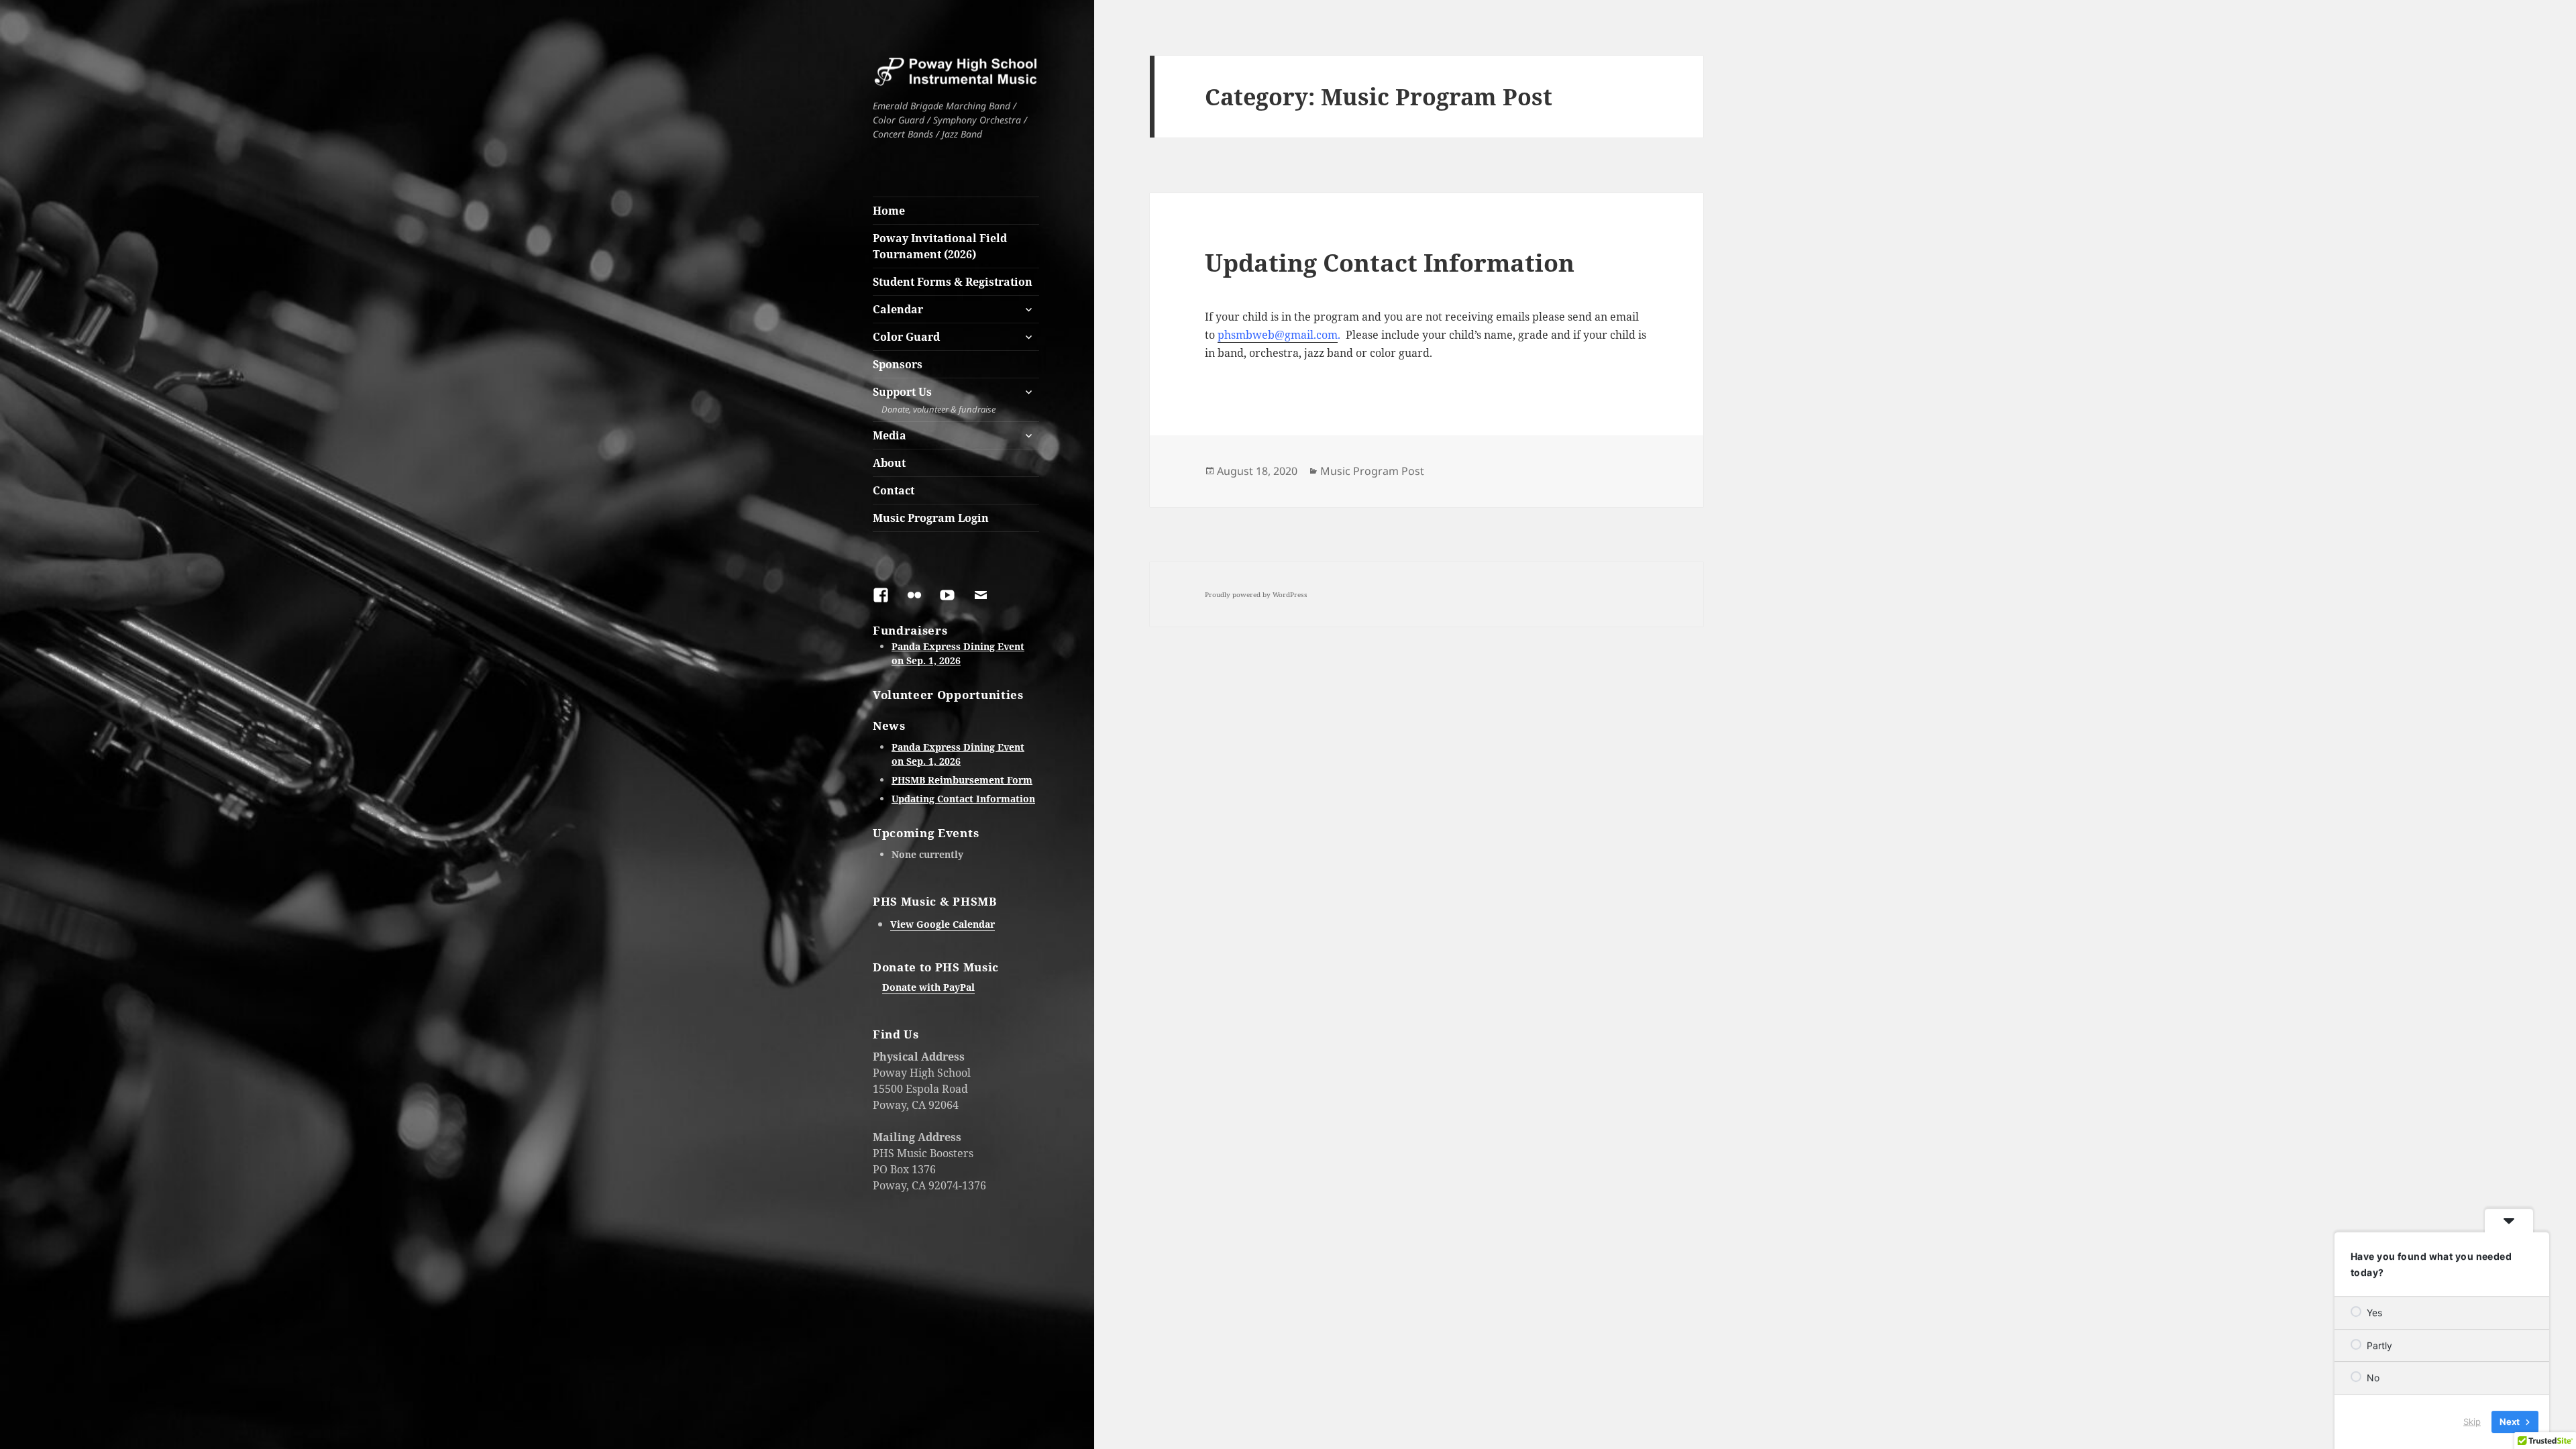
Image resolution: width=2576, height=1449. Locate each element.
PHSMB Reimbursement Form (962, 780)
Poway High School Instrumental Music (905, 91)
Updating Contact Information (963, 799)
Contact (894, 490)
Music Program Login (931, 518)
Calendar (898, 309)
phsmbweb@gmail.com (1278, 335)
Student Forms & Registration (953, 282)
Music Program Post (1372, 471)
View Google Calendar (943, 924)
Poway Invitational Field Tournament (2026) (940, 246)
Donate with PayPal (928, 987)
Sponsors (898, 364)
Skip (2472, 1421)
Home (889, 211)
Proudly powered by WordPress (1256, 594)
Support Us (934, 400)
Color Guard (906, 337)
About (889, 463)
